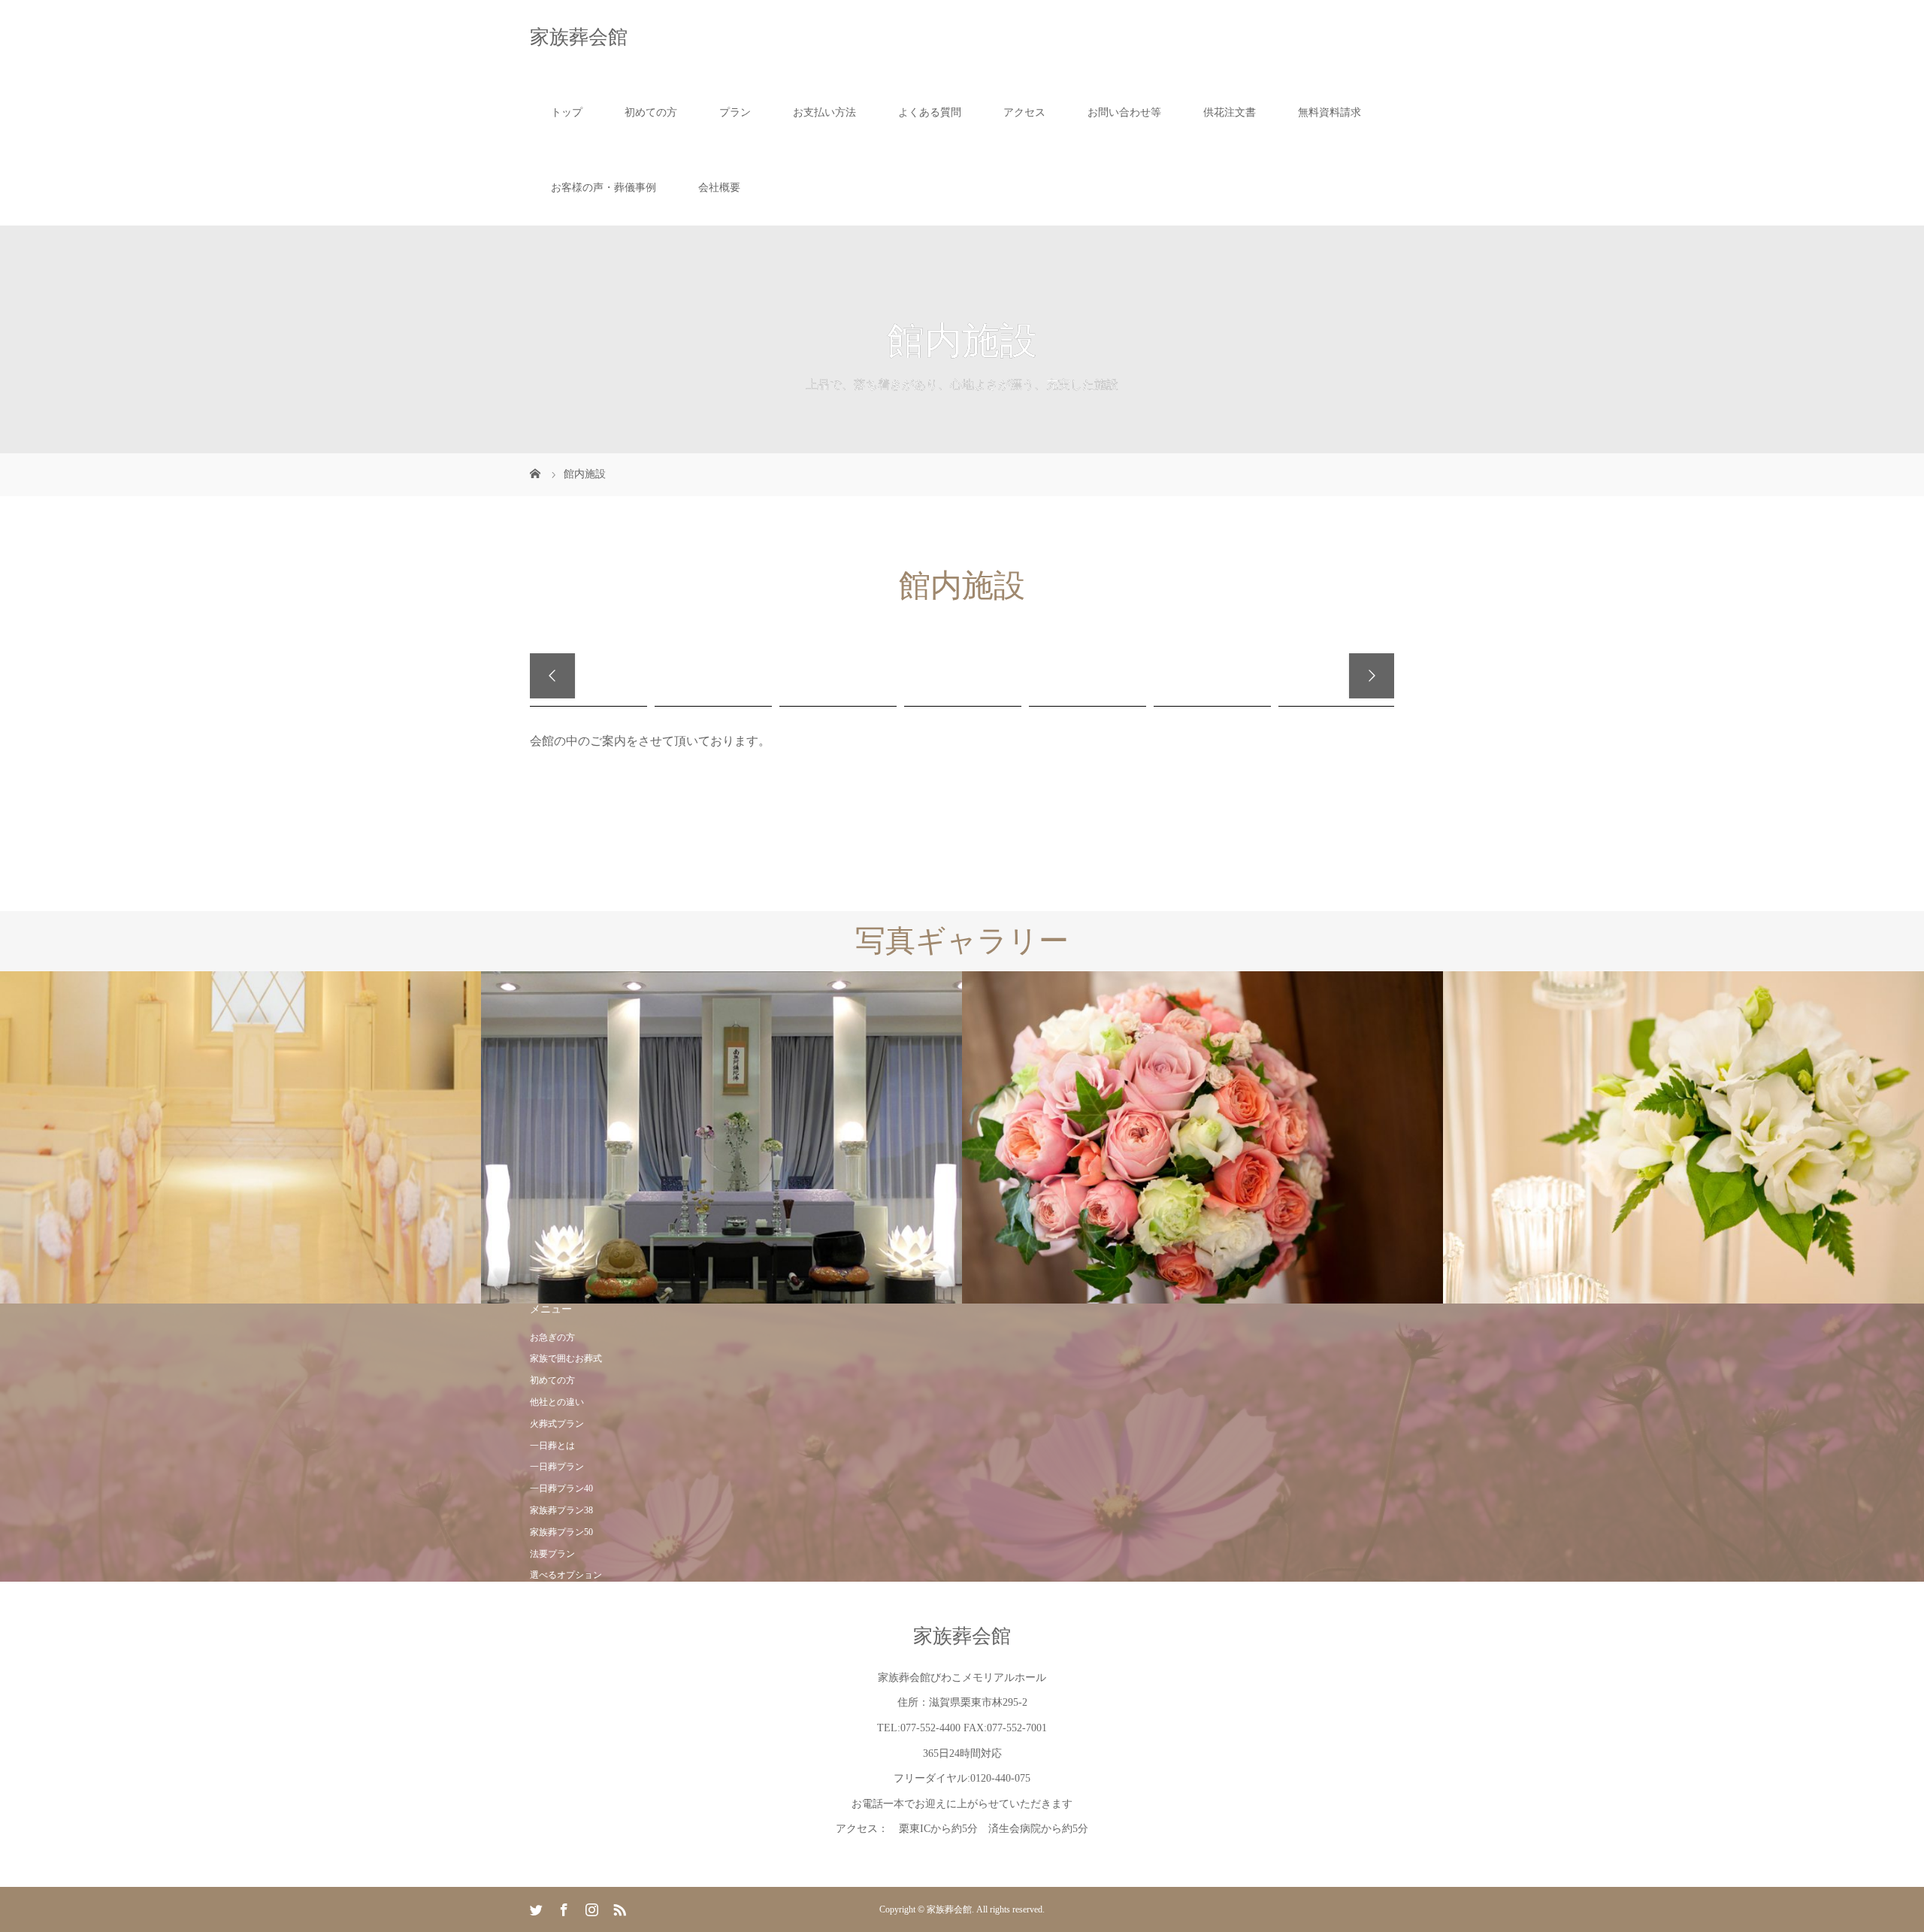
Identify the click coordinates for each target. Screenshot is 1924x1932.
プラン (735, 112)
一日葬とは (552, 1446)
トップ (567, 112)
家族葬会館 (579, 37)
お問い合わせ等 (1124, 112)
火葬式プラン (557, 1424)
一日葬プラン (557, 1467)
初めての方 (651, 112)
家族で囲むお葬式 (566, 1358)
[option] (240, 1138)
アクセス (1024, 112)
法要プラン (552, 1554)
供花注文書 (1230, 112)
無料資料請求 (1330, 112)
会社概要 (719, 188)
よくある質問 (930, 112)
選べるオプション (566, 1575)
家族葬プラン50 (561, 1532)
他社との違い (557, 1402)
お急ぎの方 (552, 1337)
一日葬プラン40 (561, 1488)
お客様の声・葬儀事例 (604, 188)
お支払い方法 (824, 112)
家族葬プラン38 (561, 1510)
